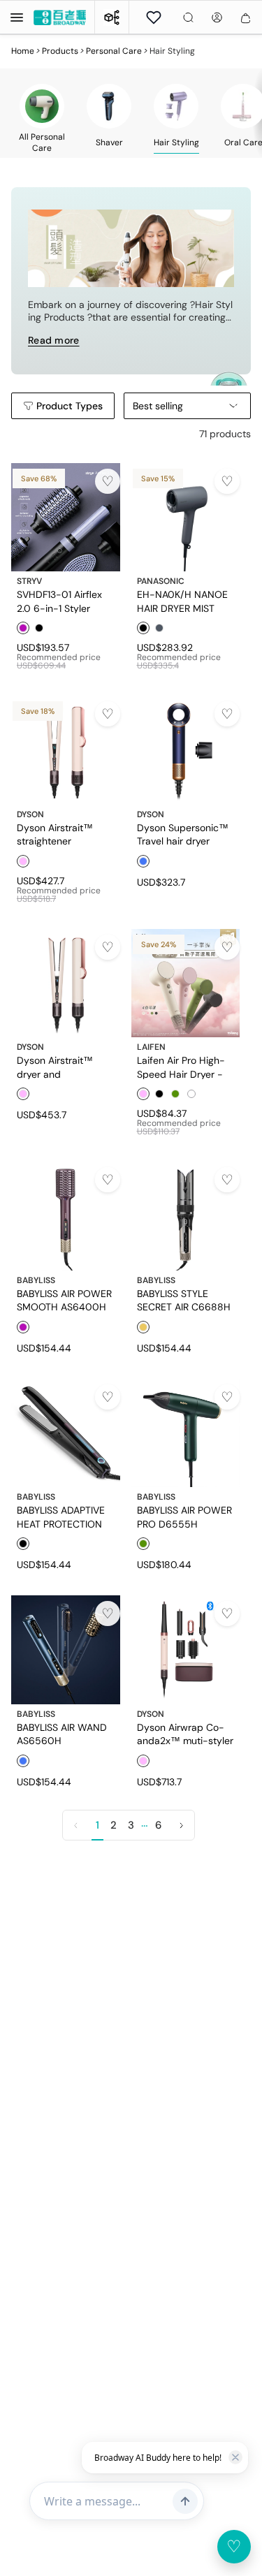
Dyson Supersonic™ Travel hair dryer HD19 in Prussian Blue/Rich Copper (183, 834)
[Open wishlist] (154, 17)
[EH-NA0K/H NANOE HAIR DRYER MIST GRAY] (186, 518)
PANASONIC (161, 581)
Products (60, 51)
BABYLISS (36, 1280)
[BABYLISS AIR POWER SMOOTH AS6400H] (66, 1216)
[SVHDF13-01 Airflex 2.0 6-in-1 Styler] (66, 518)
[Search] (188, 17)
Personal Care (114, 51)
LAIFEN (151, 1047)
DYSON (30, 814)
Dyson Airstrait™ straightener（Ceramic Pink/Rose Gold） (64, 834)
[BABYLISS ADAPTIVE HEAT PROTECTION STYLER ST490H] (66, 1433)
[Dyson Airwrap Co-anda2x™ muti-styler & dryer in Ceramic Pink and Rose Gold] (186, 1650)
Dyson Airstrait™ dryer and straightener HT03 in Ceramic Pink (63, 1067)
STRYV (29, 581)
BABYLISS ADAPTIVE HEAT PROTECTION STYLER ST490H (61, 1516)
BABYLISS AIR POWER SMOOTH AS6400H (64, 1300)
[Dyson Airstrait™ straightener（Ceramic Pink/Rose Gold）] (66, 750)
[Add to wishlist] (108, 481)
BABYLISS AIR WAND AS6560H (62, 1734)
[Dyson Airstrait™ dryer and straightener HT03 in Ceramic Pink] (66, 983)
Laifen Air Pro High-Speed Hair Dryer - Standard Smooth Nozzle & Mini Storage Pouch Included (185, 1067)
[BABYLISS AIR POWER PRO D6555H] (186, 1433)
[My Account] (217, 17)
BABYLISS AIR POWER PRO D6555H (184, 1516)
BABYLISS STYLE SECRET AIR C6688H (184, 1300)
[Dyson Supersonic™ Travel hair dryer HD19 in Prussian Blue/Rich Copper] (186, 750)
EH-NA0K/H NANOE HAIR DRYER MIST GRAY (182, 601)
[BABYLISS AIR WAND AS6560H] (66, 1650)
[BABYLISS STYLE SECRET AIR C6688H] (186, 1216)
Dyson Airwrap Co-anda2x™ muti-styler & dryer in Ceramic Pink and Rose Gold (185, 1734)
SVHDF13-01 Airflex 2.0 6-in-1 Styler (59, 601)
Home (23, 51)
